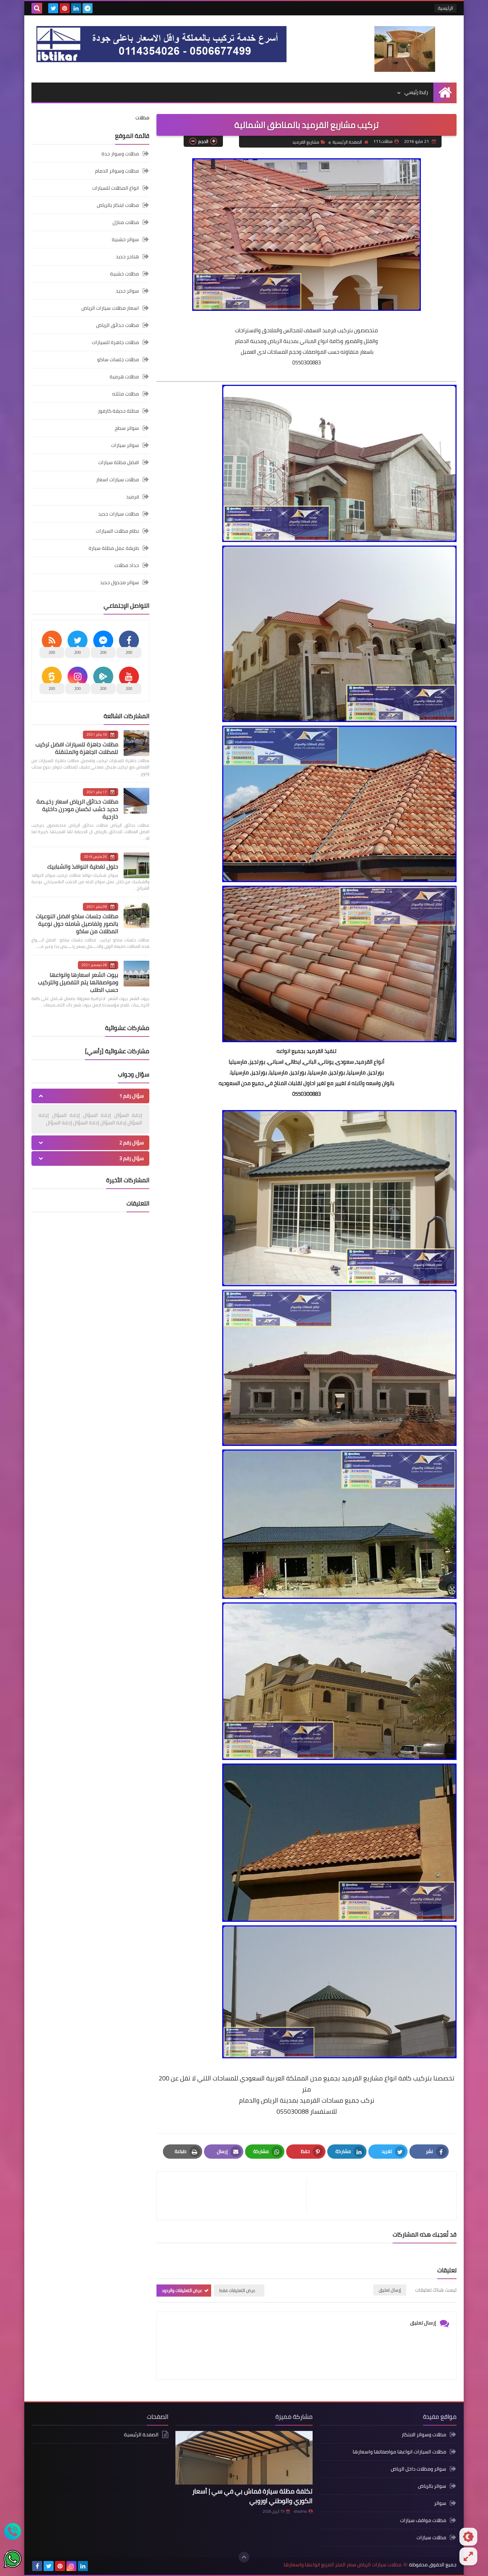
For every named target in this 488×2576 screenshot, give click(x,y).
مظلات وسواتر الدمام (117, 171)
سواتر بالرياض (432, 2486)
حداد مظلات (127, 565)
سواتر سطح (127, 428)
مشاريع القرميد (306, 142)
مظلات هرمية (124, 377)
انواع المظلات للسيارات (116, 188)
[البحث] (37, 8)
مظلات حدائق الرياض (118, 325)
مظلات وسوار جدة (120, 154)
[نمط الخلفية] (468, 2556)
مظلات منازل (126, 222)
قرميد (133, 497)
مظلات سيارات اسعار (118, 479)
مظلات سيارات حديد (119, 514)
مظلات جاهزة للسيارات (115, 342)
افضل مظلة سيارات (119, 462)
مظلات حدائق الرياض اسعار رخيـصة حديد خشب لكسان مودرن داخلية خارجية (77, 809)
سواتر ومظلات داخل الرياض (419, 2469)
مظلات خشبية (125, 274)
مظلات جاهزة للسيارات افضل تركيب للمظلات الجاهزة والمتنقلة (77, 748)
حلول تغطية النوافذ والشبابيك (83, 866)
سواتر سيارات (125, 445)
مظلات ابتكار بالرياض (118, 205)
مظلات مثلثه (126, 394)
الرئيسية (445, 8)
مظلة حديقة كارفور (118, 411)
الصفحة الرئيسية (347, 142)
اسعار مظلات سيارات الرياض (110, 308)
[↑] (244, 2557)
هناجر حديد (127, 257)
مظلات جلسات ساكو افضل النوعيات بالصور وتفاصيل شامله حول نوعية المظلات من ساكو (77, 924)
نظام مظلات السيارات (117, 531)
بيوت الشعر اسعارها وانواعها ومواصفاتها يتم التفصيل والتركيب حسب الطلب (78, 982)
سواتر (440, 2503)
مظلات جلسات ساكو (118, 359)
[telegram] (88, 8)
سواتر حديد (127, 291)
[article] (235, 2196)
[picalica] (94, 2566)
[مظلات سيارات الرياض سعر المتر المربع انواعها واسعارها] (405, 49)
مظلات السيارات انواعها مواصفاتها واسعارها (399, 2452)
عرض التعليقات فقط (237, 2290)
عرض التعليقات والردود (182, 2290)
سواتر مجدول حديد (119, 582)
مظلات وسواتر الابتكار (424, 2435)
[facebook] (37, 2566)
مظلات (142, 118)
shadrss (300, 2511)
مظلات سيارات (431, 2537)
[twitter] (53, 8)
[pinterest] (65, 8)
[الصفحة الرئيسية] (445, 92)
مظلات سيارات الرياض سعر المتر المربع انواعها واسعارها (343, 2565)
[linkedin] (76, 8)
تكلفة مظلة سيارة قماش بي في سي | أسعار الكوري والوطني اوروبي (252, 2496)
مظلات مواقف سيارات (423, 2520)
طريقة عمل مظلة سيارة (114, 548)
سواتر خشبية (125, 239)
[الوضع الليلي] (468, 2537)
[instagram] (71, 2566)
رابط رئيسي (416, 92)
